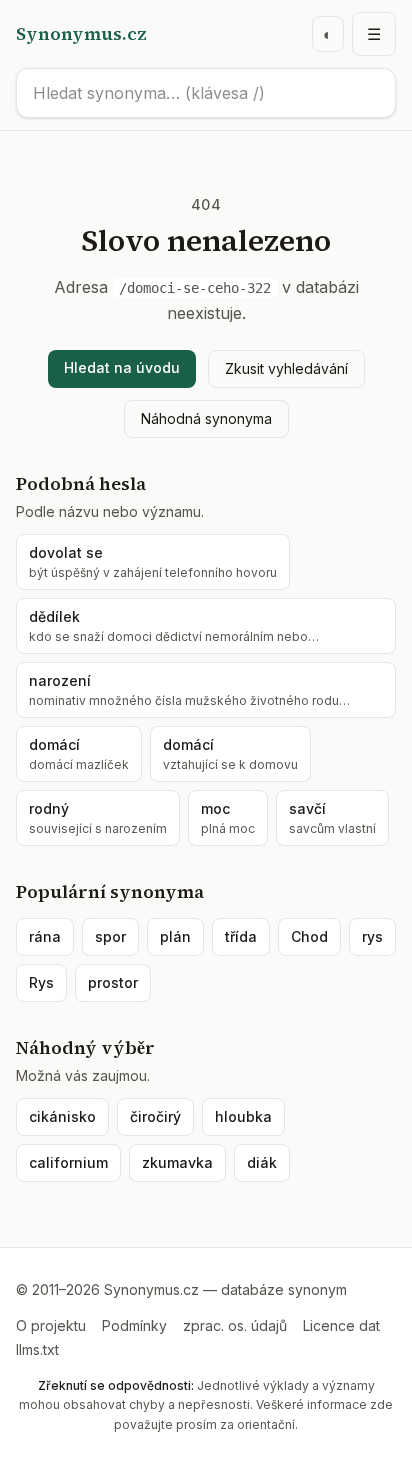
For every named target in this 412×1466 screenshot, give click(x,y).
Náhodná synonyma (206, 418)
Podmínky (134, 1325)
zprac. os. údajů (235, 1325)
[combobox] (206, 93)
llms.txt (37, 1349)
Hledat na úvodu (122, 367)
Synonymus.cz (81, 33)
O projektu (51, 1325)
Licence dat (341, 1325)
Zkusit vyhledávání (286, 368)
